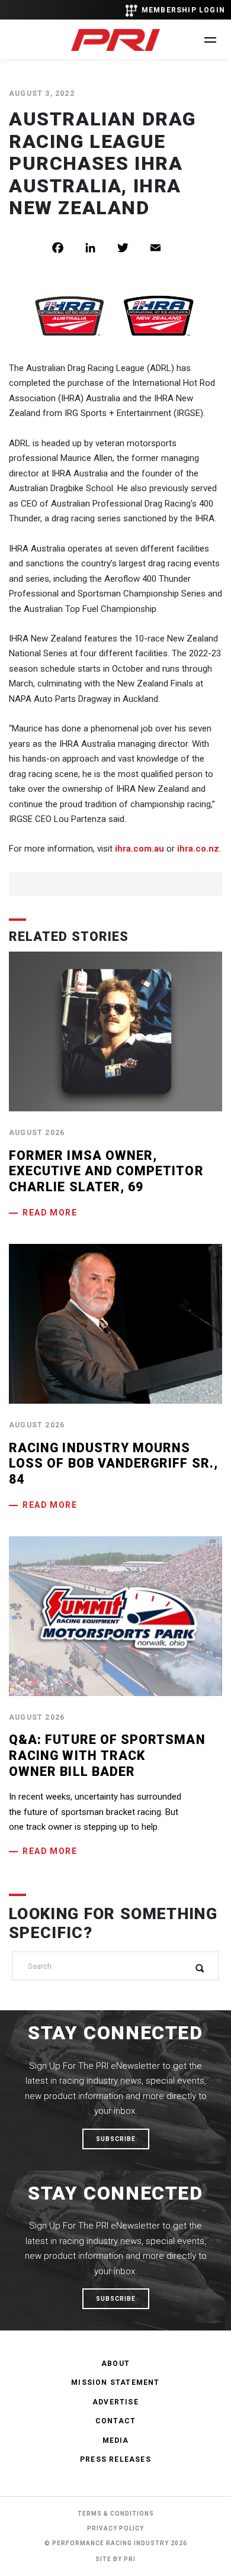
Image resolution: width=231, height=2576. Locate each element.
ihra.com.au (139, 849)
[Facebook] (67, 248)
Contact (115, 2421)
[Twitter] (132, 248)
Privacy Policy (115, 2528)
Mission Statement (115, 2382)
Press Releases (115, 2459)
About (115, 2364)
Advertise (115, 2402)
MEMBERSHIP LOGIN (183, 10)
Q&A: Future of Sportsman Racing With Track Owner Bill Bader (107, 1755)
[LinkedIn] (99, 248)
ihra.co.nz (198, 849)
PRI (130, 2559)
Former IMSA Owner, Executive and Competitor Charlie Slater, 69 (106, 1171)
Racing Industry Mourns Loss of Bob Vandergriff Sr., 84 (113, 1463)
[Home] (115, 40)
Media (116, 2440)
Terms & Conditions (116, 2514)
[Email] (164, 248)
